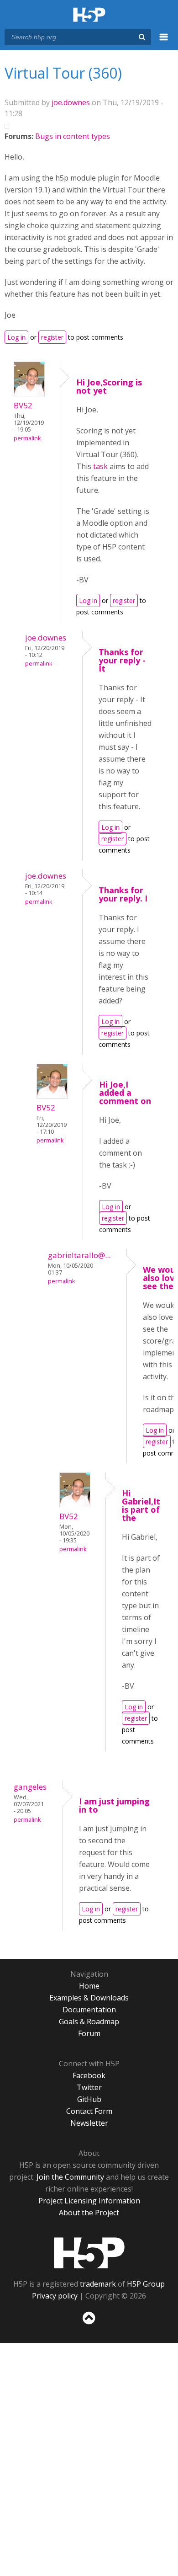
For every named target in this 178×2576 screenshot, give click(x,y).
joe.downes (71, 102)
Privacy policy (55, 2296)
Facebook (89, 2075)
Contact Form (89, 2111)
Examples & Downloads (89, 1998)
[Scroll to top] (89, 2325)
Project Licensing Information (89, 2201)
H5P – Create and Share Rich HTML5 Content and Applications (89, 15)
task (101, 466)
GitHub (89, 2099)
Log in (16, 337)
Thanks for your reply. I (123, 894)
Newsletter (89, 2123)
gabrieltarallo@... (79, 1255)
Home (89, 1986)
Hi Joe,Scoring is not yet (109, 386)
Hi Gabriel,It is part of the (141, 1505)
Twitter (89, 2087)
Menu (164, 42)
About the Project (89, 2213)
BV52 (23, 405)
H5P (89, 2253)
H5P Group (146, 2284)
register (52, 337)
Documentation (89, 2010)
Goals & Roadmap (89, 2021)
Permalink (27, 438)
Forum (89, 2033)
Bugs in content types (73, 136)
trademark (98, 2284)
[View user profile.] (29, 394)
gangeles (30, 1787)
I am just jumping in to (114, 1805)
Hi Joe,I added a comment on (125, 1093)
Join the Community (70, 2177)
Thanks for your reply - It (122, 660)
